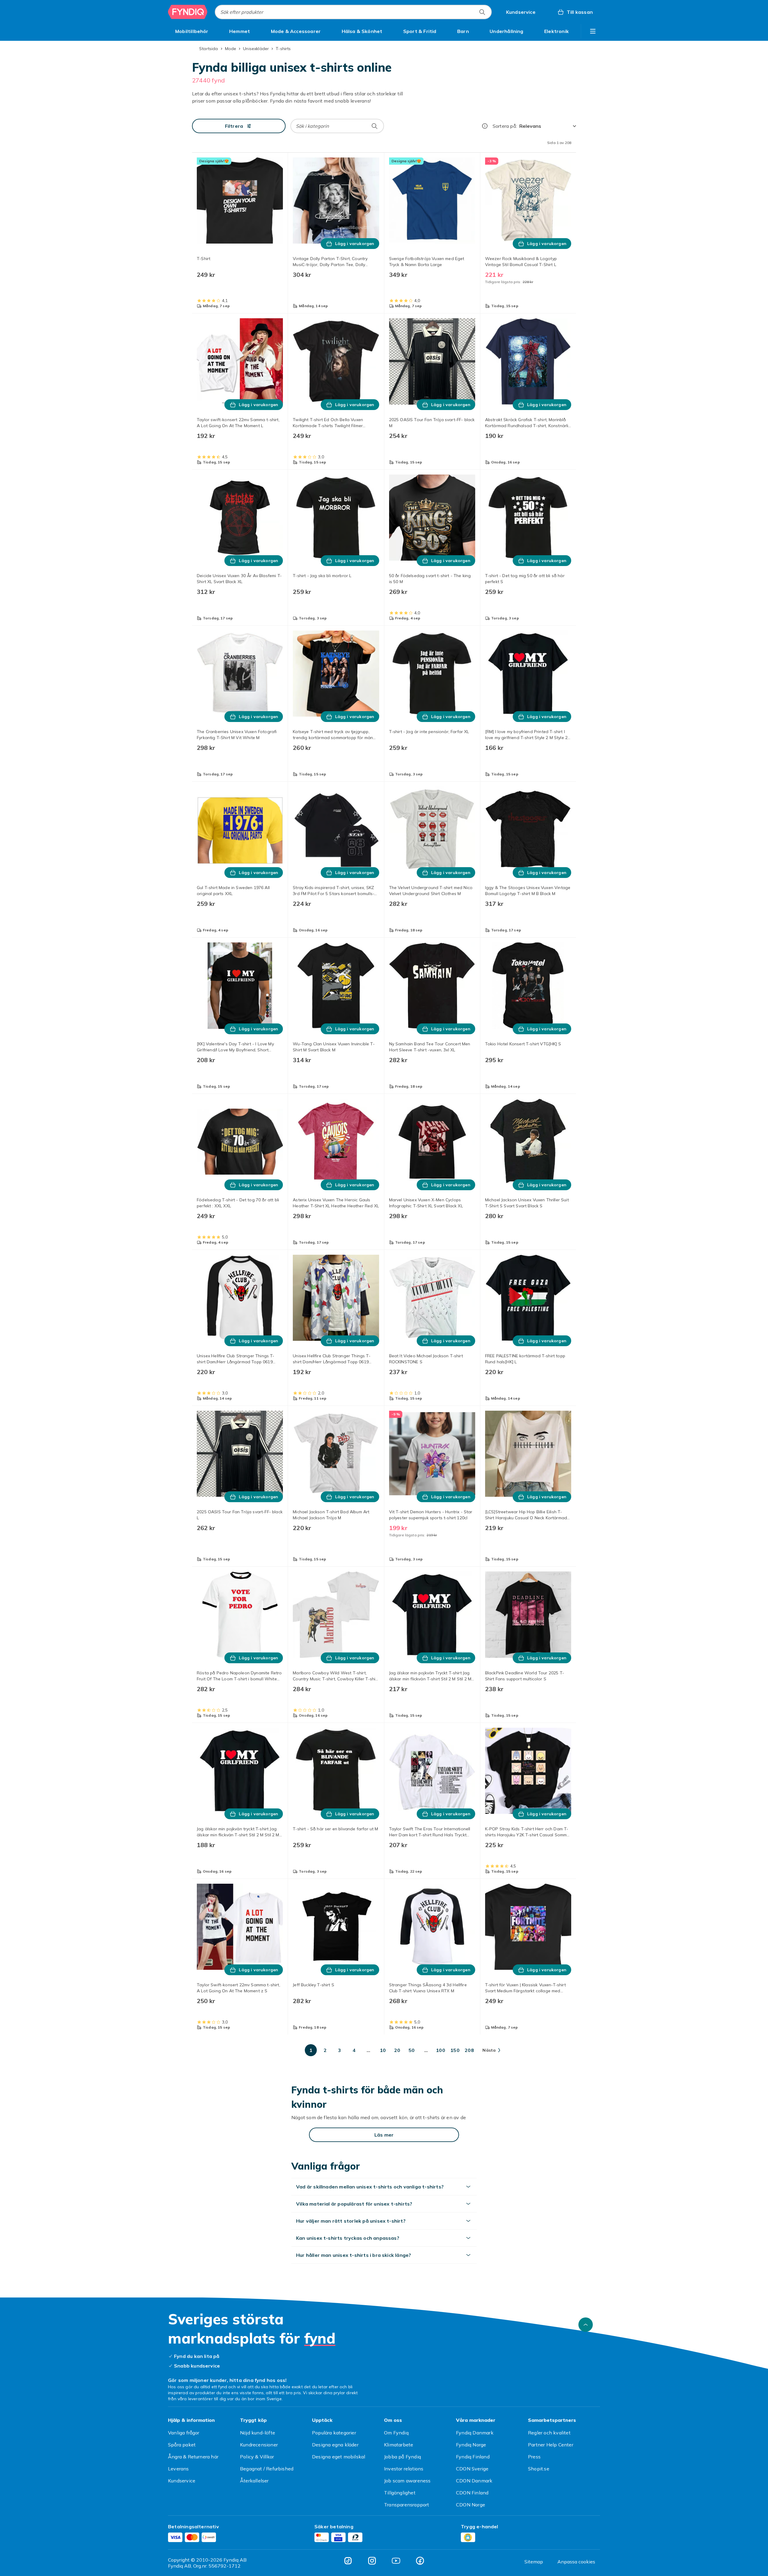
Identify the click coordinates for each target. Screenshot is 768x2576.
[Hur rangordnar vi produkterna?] (485, 126)
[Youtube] (396, 2561)
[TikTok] (348, 2561)
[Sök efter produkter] (482, 12)
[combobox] (353, 12)
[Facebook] (420, 2561)
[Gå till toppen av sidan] (586, 2325)
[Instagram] (372, 2561)
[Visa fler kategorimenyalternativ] (593, 31)
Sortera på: (505, 126)
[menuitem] (192, 31)
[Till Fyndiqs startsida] (188, 12)
